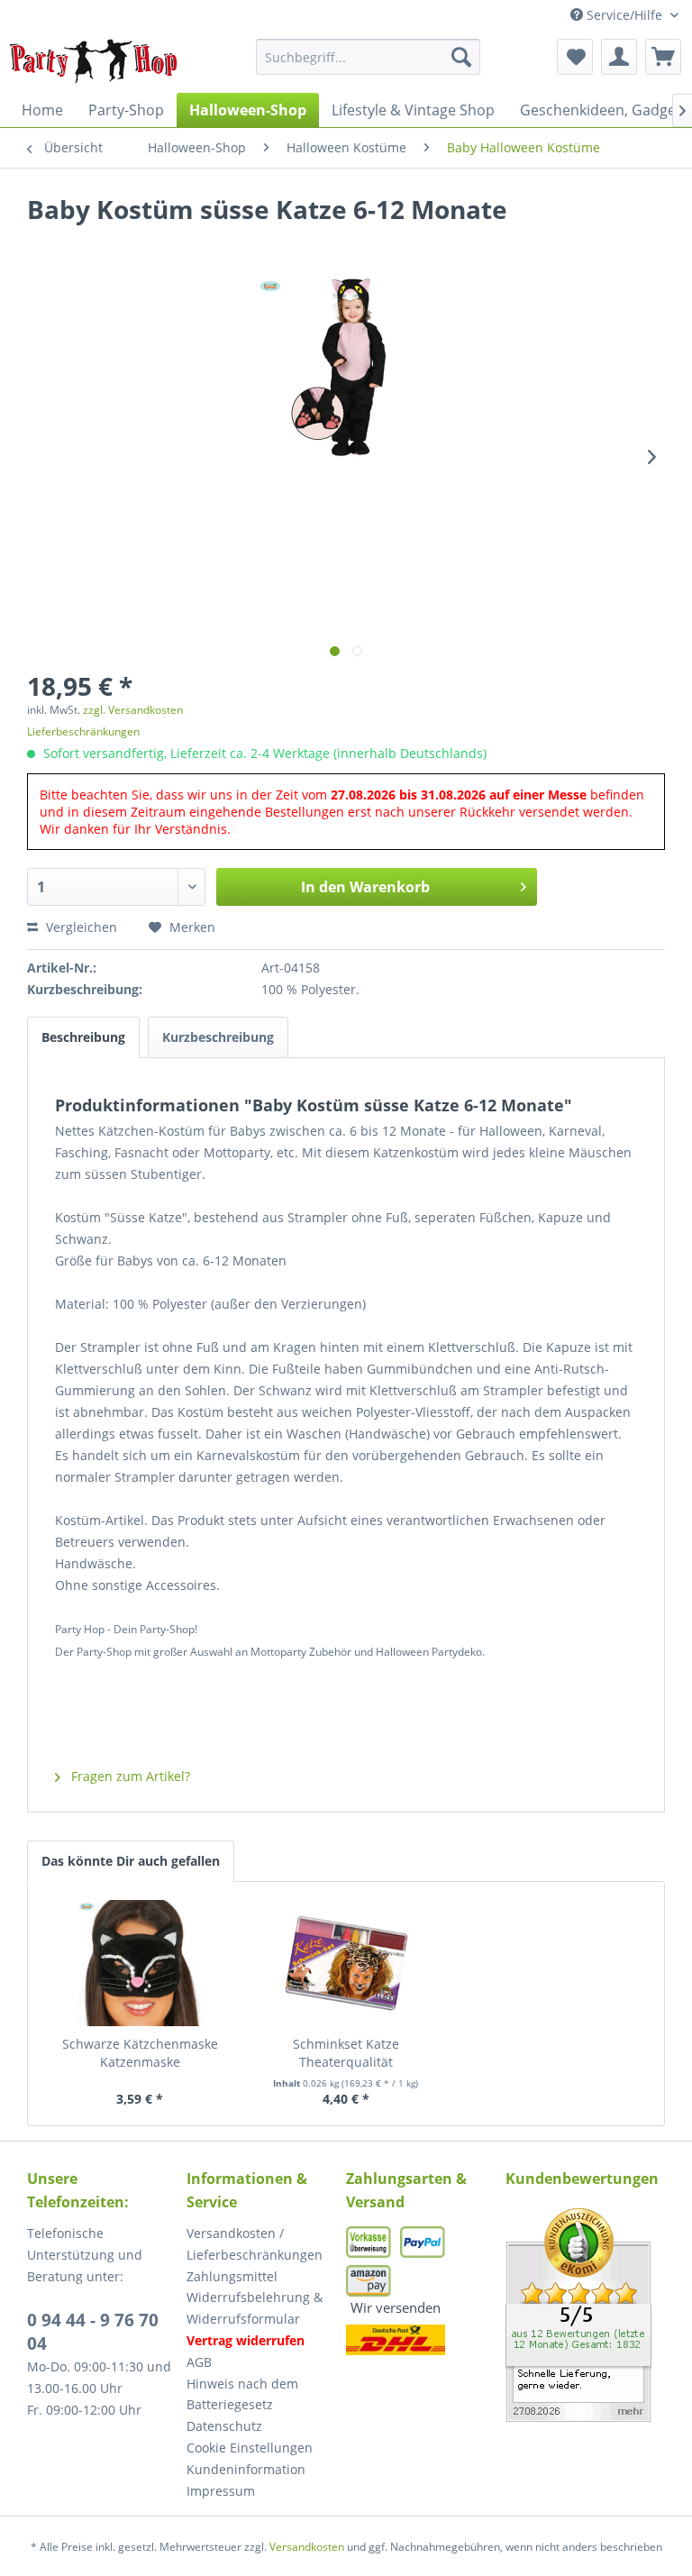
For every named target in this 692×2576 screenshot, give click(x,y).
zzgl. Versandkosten (133, 710)
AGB (199, 2362)
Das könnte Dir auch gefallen (131, 1861)
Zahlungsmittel (232, 2276)
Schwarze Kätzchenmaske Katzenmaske (140, 2053)
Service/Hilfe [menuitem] (624, 15)
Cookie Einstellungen (250, 2448)
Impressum (221, 2491)
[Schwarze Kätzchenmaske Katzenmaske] (140, 1963)
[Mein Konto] (619, 57)
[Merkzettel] (575, 57)
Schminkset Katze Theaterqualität (346, 2053)
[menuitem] (369, 57)
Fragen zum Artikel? (129, 1776)
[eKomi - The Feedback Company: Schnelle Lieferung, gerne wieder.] (585, 2315)
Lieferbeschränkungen (83, 731)
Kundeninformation (246, 2469)
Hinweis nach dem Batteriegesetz (242, 2394)
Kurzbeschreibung (218, 1037)
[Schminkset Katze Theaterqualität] (346, 1963)
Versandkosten (307, 2547)
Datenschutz (224, 2426)
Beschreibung (83, 1037)
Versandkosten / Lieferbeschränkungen (255, 2244)
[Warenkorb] (663, 57)
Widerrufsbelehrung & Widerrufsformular (255, 2308)
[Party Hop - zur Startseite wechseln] (94, 61)
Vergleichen (80, 927)
